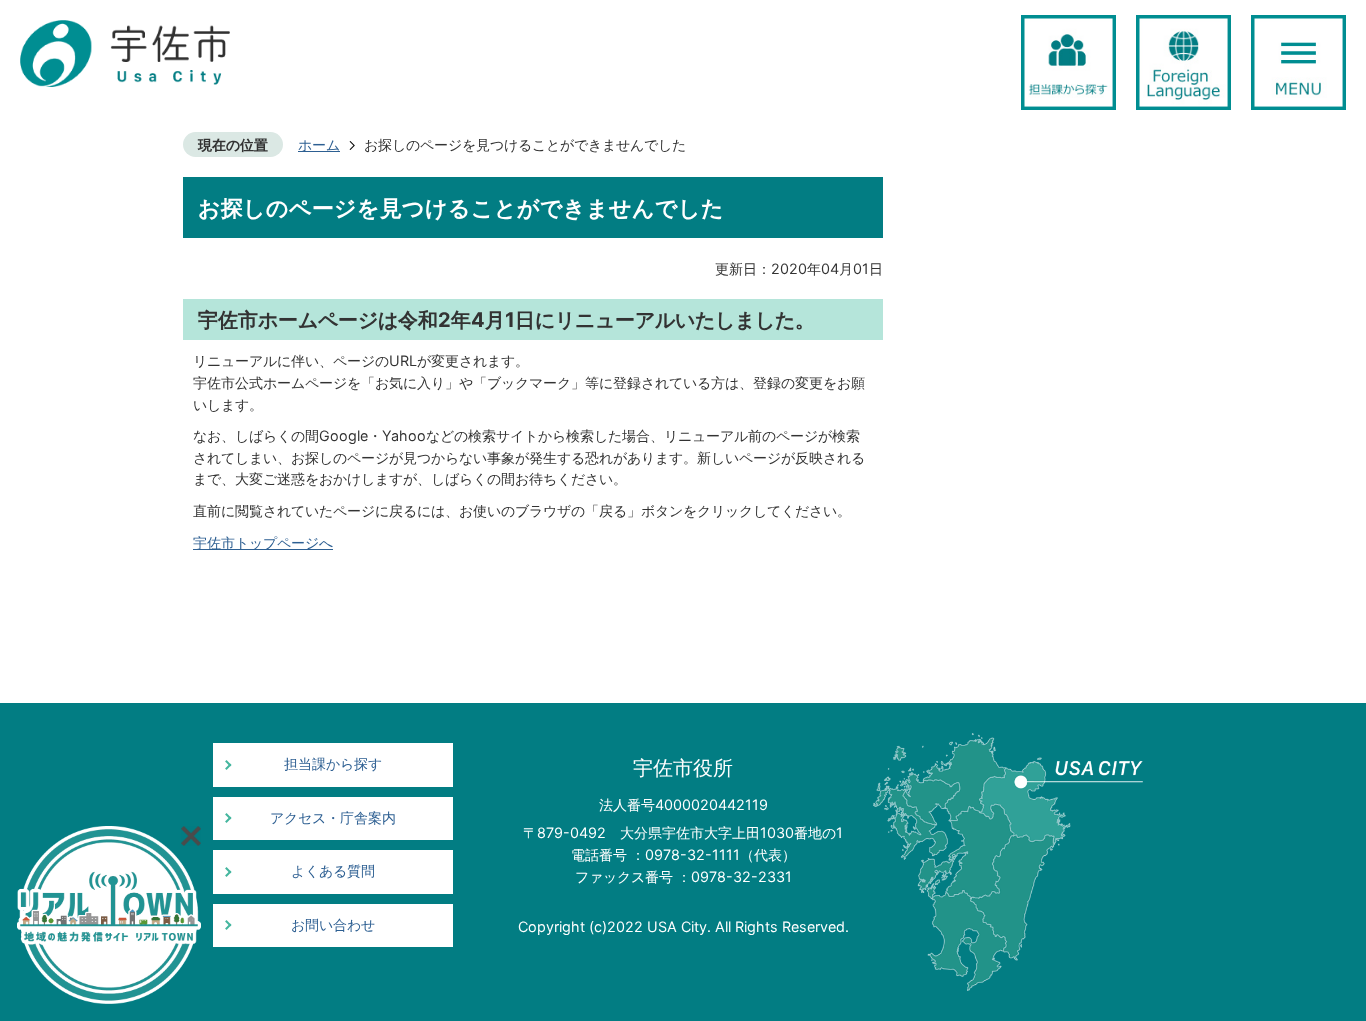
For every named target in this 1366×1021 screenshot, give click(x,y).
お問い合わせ (333, 925)
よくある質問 (333, 871)
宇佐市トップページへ (263, 542)
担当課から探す (333, 764)
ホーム (319, 144)
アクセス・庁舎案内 (333, 818)
